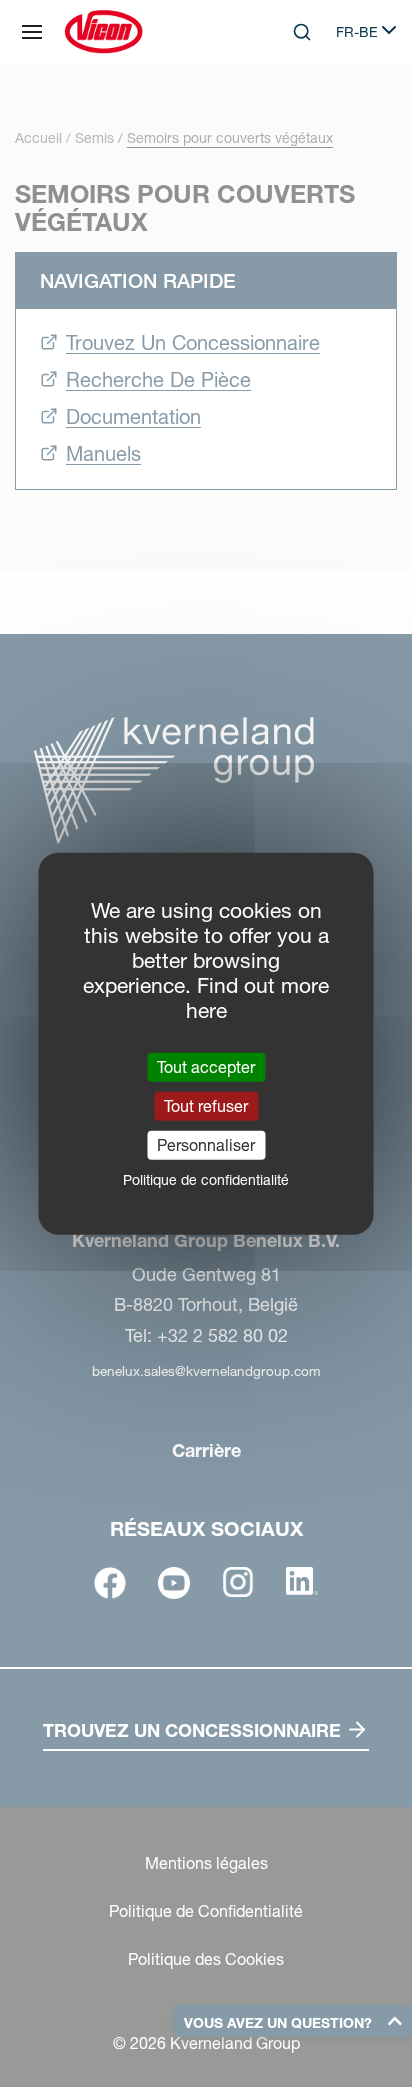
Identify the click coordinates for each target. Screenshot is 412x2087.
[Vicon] (103, 32)
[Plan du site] (32, 32)
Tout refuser (206, 1105)
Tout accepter (206, 1066)
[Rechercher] (288, 114)
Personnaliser (206, 1145)
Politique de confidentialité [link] (206, 1180)
